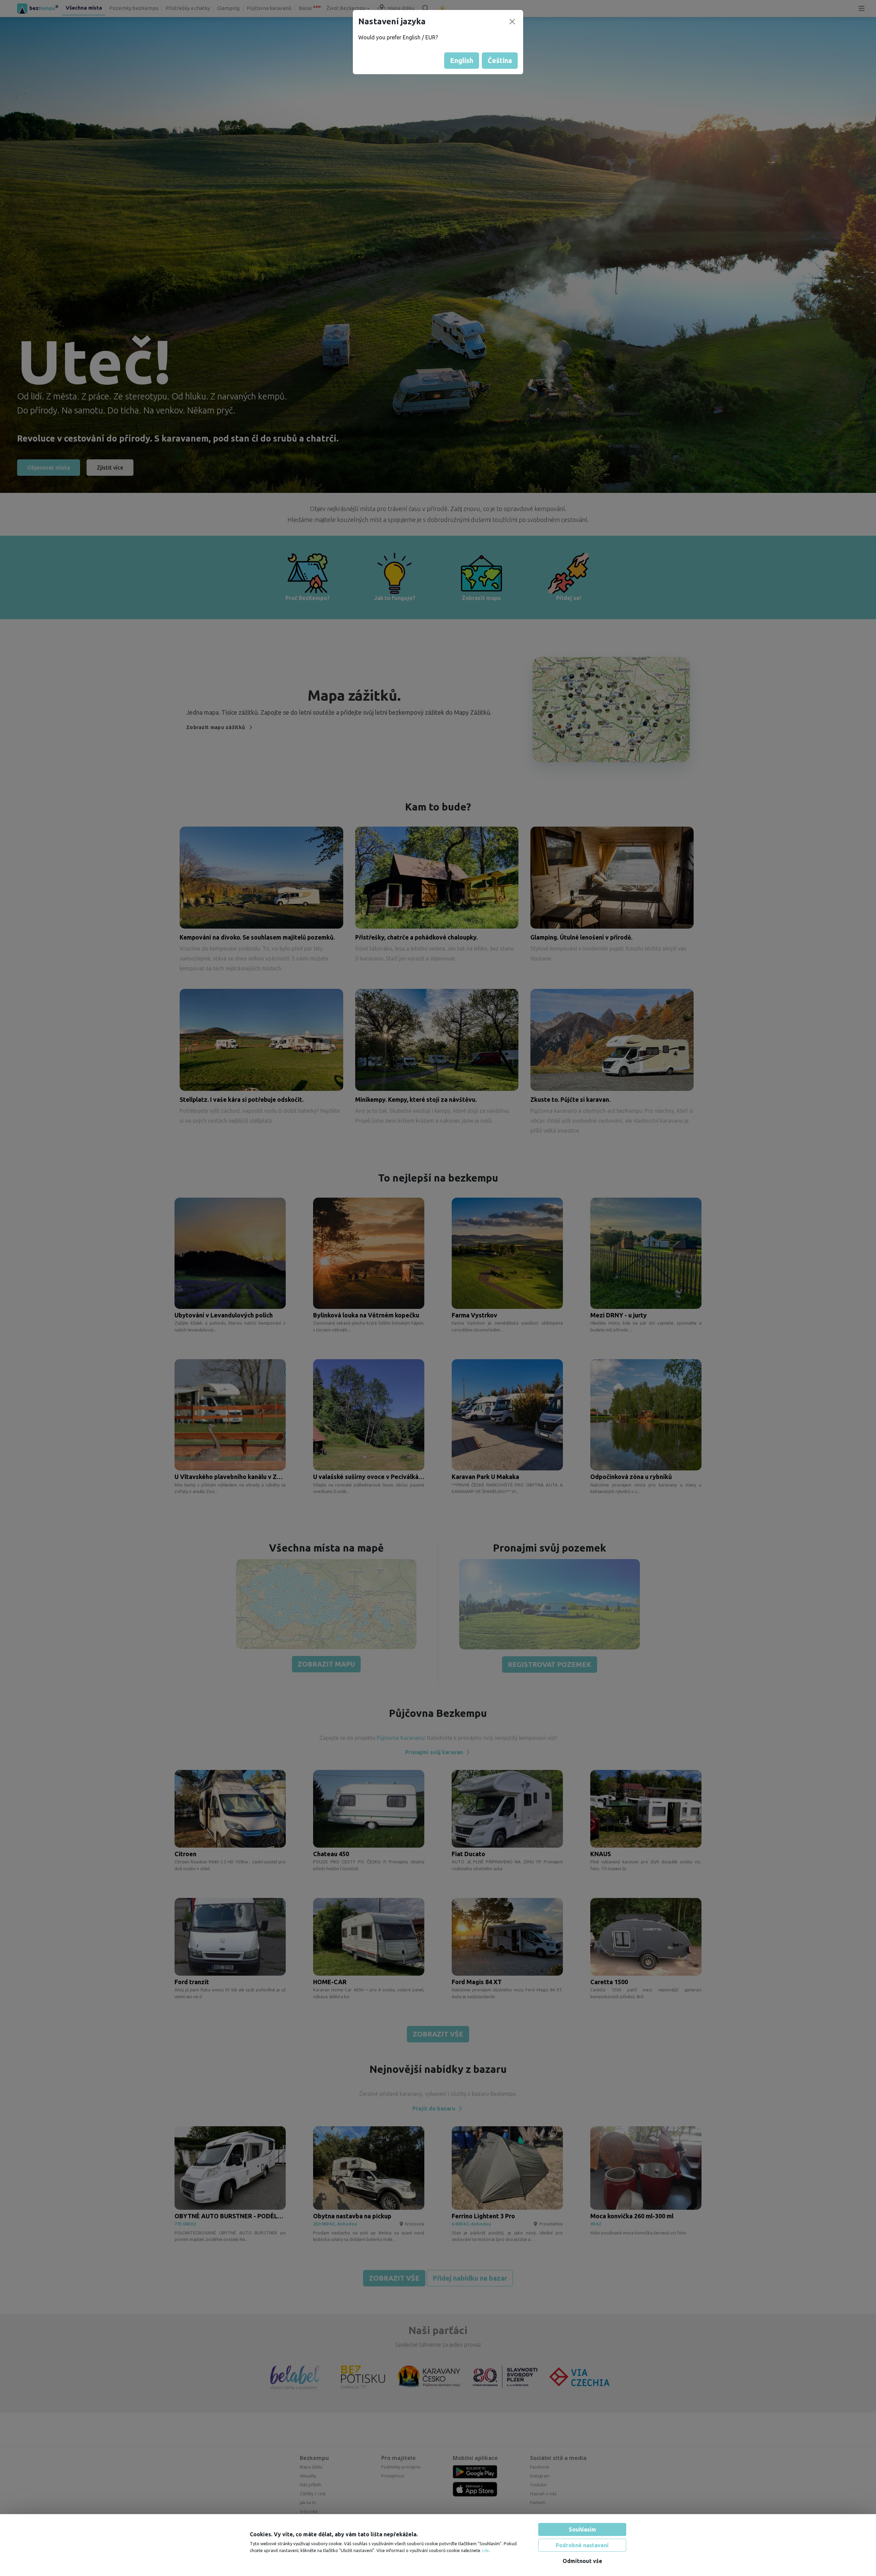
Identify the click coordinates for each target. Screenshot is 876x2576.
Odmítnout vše (582, 2561)
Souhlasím (582, 2529)
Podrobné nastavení (582, 2545)
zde (485, 2550)
